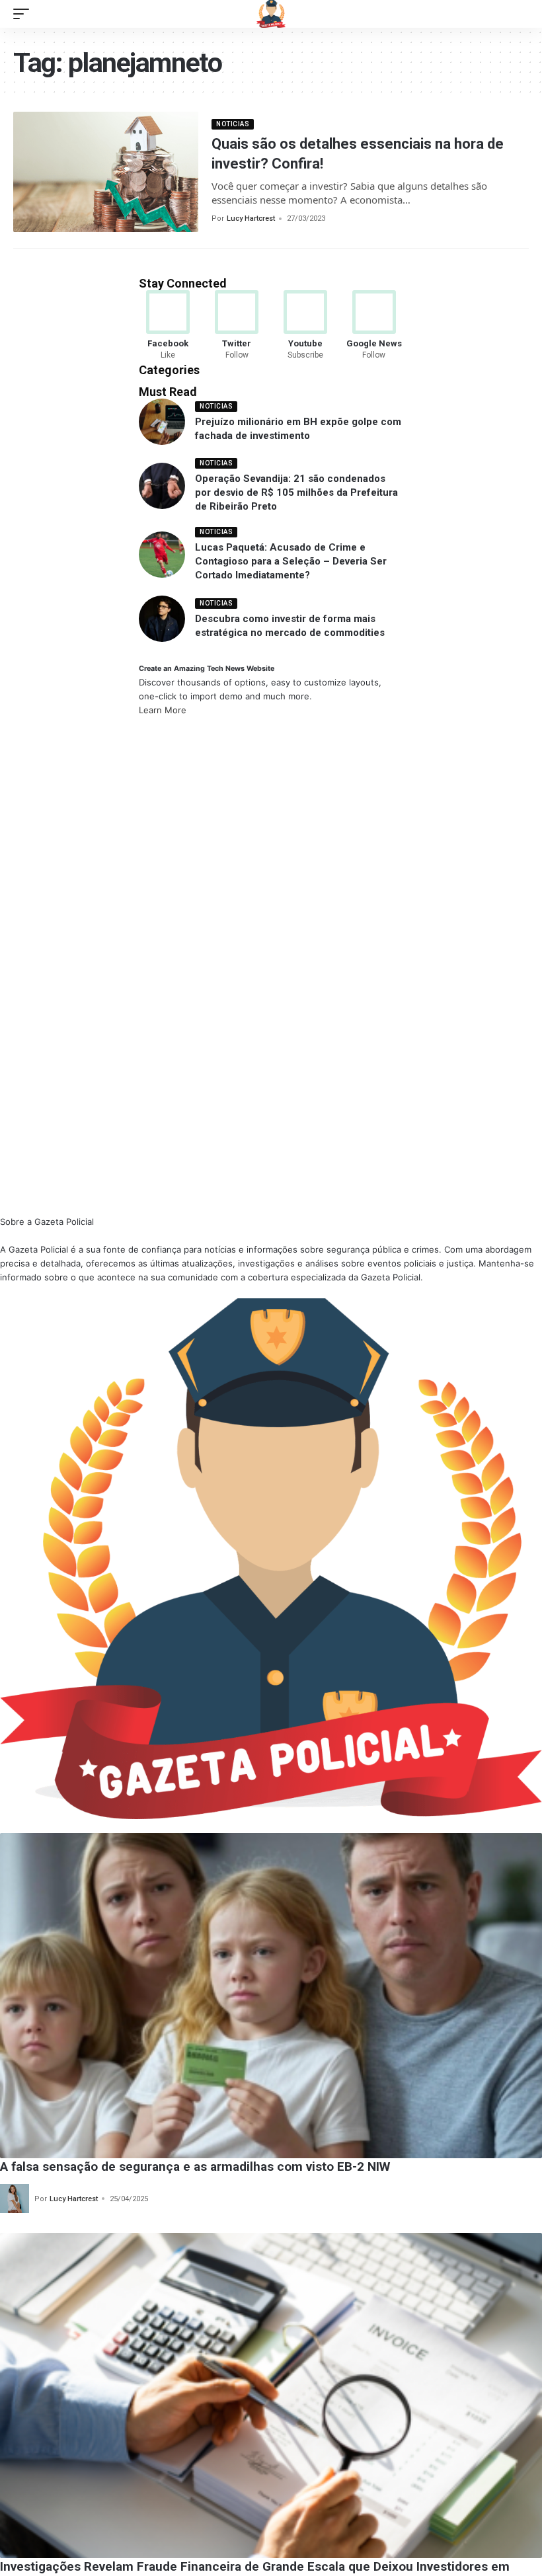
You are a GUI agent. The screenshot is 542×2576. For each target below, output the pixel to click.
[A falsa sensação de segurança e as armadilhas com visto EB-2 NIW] (271, 1996)
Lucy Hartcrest (251, 218)
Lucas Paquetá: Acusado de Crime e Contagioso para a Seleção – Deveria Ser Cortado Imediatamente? (291, 561)
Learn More (163, 710)
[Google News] (374, 326)
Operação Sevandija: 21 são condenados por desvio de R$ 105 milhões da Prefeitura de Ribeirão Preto (296, 492)
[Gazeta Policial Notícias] (271, 14)
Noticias (233, 124)
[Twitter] (237, 326)
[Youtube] (306, 326)
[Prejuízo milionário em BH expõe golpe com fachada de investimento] (162, 422)
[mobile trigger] (24, 14)
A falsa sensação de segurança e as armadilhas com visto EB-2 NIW (195, 2166)
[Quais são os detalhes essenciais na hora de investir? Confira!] (106, 172)
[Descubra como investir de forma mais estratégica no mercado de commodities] (162, 619)
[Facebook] (168, 326)
